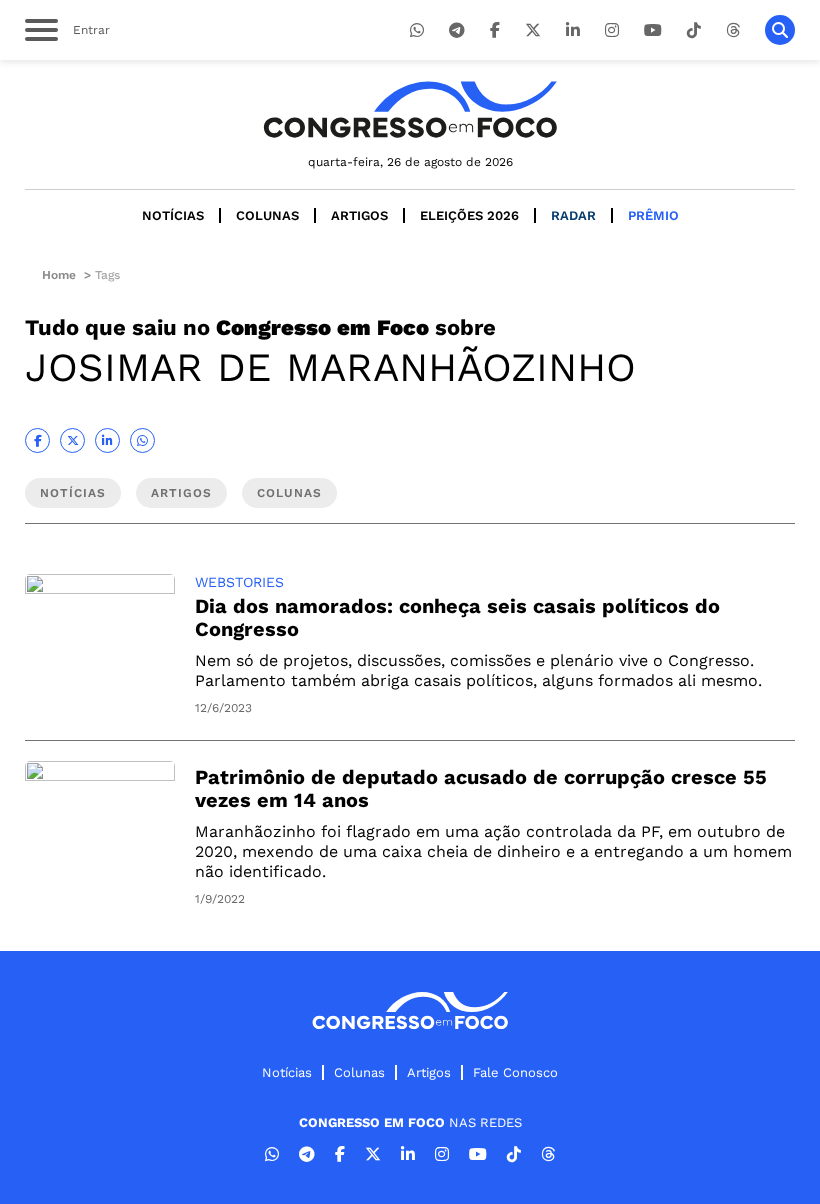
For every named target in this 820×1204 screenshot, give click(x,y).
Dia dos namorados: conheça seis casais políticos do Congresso (457, 617)
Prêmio (653, 215)
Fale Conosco (515, 1072)
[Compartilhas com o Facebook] (37, 440)
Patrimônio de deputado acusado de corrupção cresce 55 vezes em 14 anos (481, 788)
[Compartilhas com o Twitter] (72, 440)
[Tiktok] (694, 30)
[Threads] (733, 30)
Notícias (173, 215)
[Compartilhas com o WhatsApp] (142, 440)
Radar (573, 215)
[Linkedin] (573, 30)
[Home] (410, 109)
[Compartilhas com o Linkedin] (107, 440)
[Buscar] (780, 30)
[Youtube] (653, 30)
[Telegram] (457, 30)
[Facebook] (495, 30)
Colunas (267, 215)
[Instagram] (612, 30)
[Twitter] (533, 30)
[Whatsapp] (417, 30)
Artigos (359, 215)
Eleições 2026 (469, 215)
